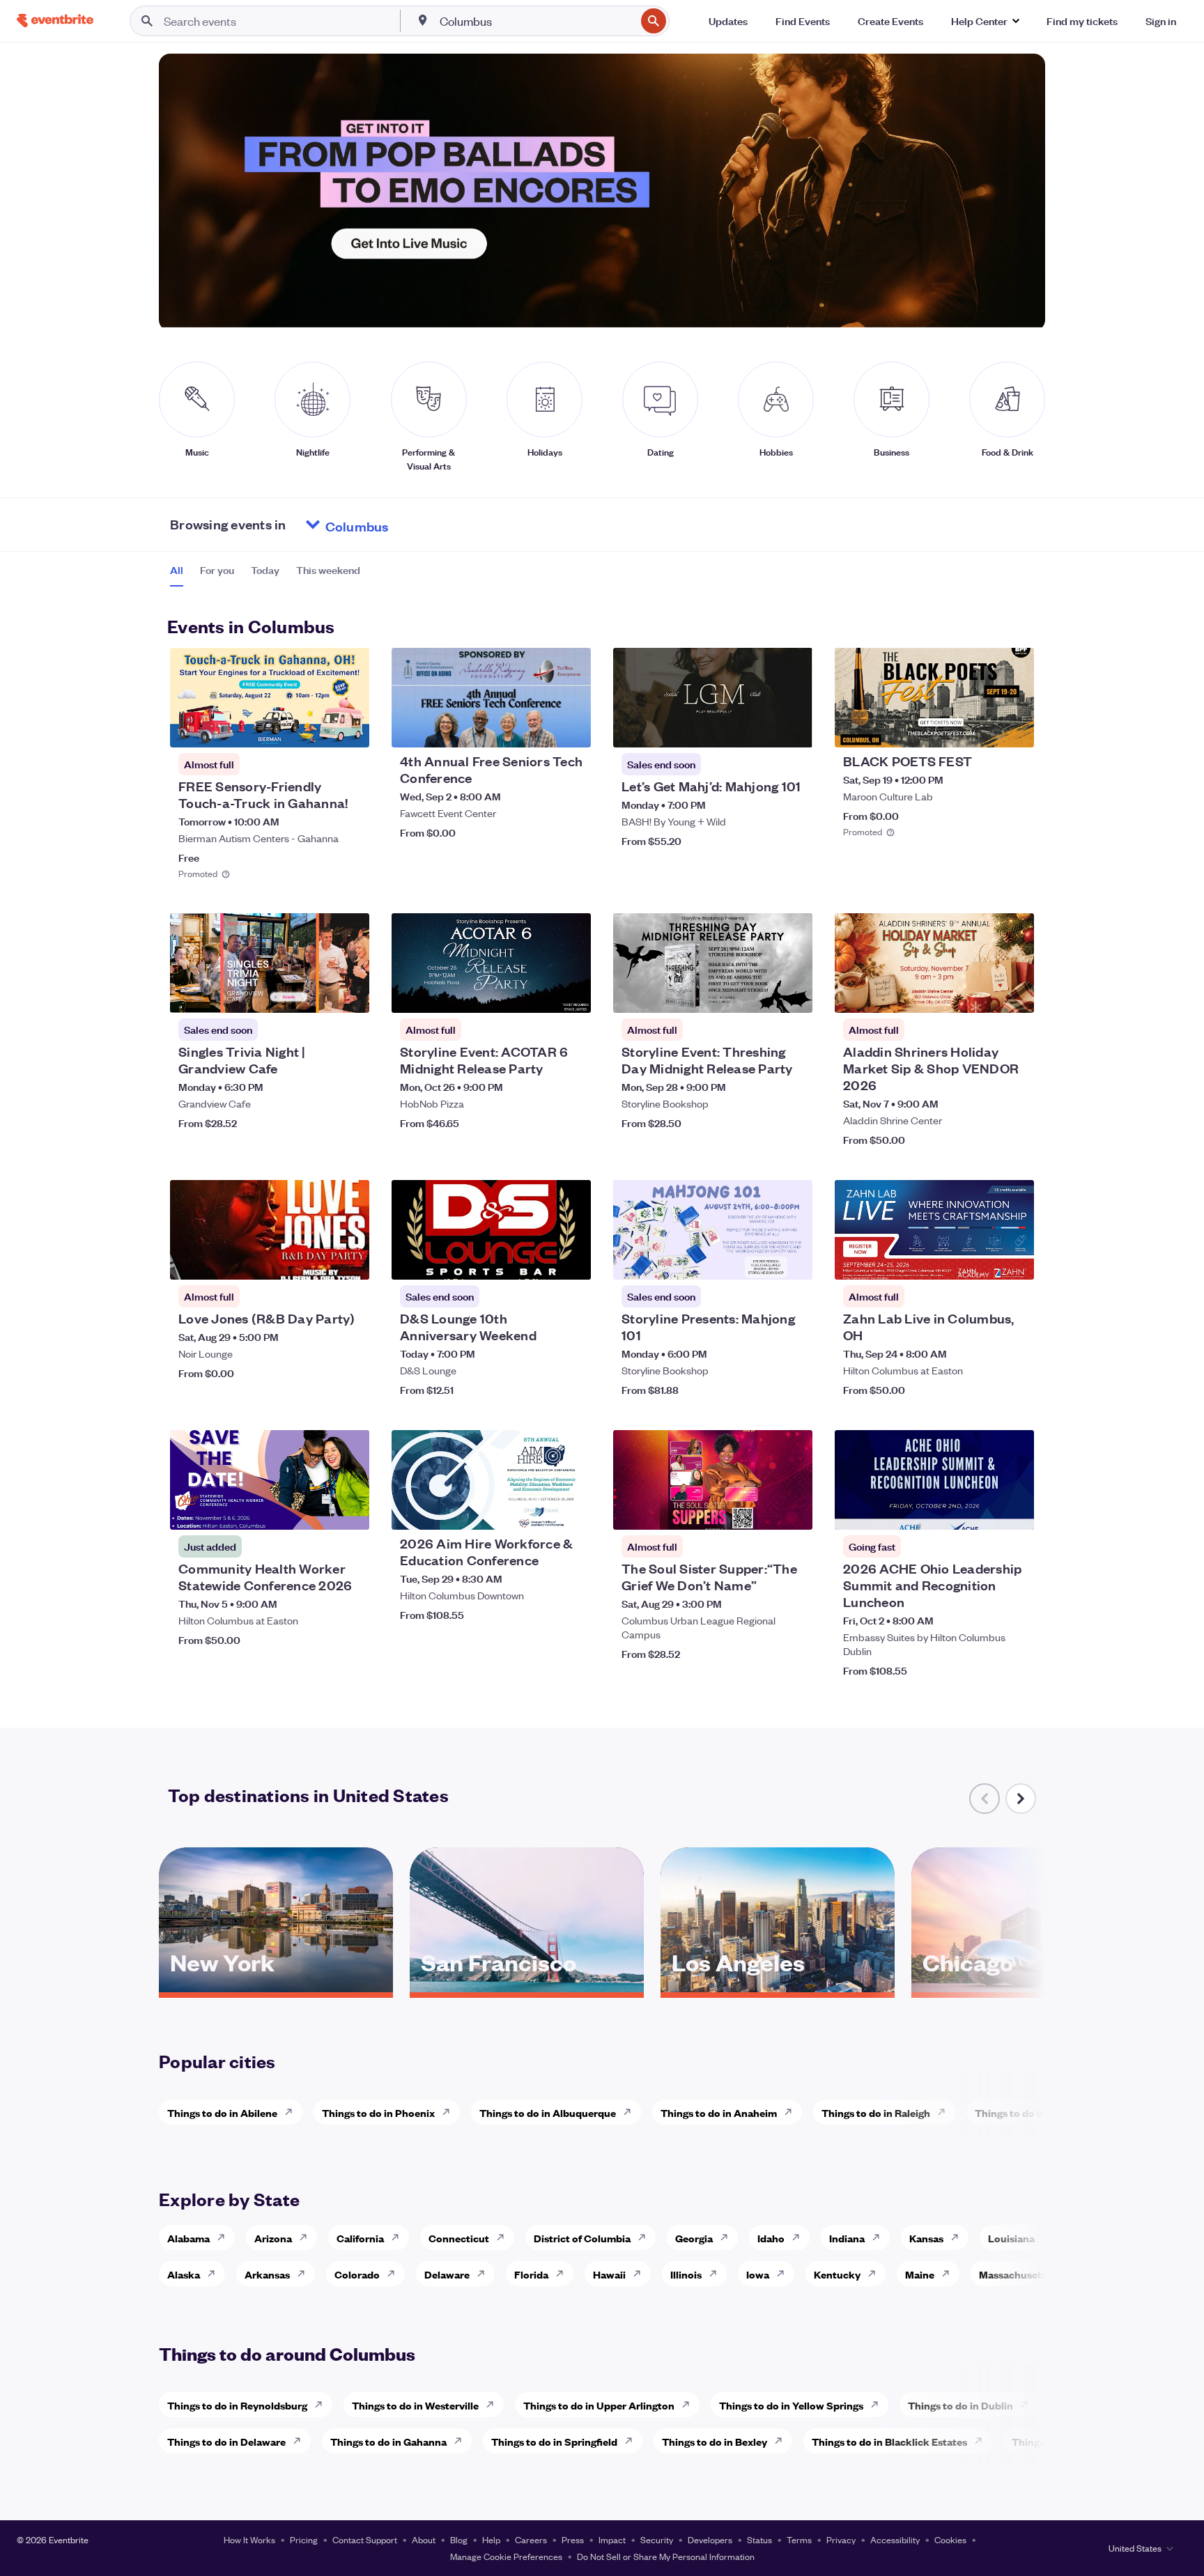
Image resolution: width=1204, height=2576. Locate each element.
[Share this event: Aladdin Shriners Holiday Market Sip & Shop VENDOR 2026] (1014, 993)
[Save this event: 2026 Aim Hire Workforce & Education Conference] (538, 1510)
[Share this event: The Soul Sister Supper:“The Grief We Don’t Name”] (793, 1510)
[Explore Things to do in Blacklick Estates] (982, 2441)
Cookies (950, 2539)
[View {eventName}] (270, 698)
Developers (710, 2539)
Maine (920, 2274)
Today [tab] (265, 570)
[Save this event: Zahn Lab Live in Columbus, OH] (981, 1260)
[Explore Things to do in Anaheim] (792, 2112)
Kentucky (837, 2274)
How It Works (249, 2539)
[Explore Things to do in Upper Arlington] (690, 2405)
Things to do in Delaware (226, 2441)
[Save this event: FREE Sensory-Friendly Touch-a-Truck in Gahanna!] (316, 728)
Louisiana (1011, 2238)
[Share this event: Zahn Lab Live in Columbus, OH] (1014, 1260)
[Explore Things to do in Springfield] (633, 2441)
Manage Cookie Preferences (506, 2556)
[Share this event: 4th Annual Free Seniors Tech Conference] (571, 728)
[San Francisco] (527, 1987)
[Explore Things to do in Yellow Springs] (879, 2405)
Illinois (686, 2274)
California (360, 2238)
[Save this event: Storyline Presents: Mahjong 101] (759, 1260)
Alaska (184, 2274)
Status (759, 2539)
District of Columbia (582, 2238)
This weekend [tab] (328, 570)
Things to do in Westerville (415, 2405)
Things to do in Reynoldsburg (237, 2405)
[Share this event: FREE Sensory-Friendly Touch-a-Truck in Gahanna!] (350, 728)
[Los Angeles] (778, 1987)
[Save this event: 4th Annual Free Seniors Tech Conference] (538, 728)
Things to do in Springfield (554, 2441)
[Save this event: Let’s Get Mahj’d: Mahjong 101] (759, 728)
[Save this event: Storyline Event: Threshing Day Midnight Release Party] (759, 993)
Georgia (694, 2238)
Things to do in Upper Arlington (599, 2405)
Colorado (357, 2274)
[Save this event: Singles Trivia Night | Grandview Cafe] (316, 993)
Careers (531, 2539)
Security (657, 2539)
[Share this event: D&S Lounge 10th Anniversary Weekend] (571, 1260)
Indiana (847, 2238)
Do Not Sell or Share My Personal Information (666, 2556)
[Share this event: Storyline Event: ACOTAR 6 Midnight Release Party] (571, 993)
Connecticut (459, 2238)
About (424, 2539)
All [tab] (177, 570)
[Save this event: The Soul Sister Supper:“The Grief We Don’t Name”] (759, 1510)
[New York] (276, 1987)
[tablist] (265, 575)
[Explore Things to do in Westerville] (494, 2405)
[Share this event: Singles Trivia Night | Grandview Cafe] (350, 993)
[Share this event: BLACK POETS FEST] (1014, 728)
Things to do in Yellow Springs (791, 2405)
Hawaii (609, 2274)
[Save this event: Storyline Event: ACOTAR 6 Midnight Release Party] (538, 993)
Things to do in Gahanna (388, 2441)
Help (491, 2539)
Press (573, 2539)
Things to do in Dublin (960, 2405)
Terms (799, 2539)
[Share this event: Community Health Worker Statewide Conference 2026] (350, 1510)
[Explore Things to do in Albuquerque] (631, 2112)
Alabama (188, 2238)
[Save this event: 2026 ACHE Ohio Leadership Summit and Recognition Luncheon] (981, 1510)
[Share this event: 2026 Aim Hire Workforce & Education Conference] (571, 1510)
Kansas (926, 2238)
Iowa (758, 2274)
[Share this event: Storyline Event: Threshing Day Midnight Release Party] (793, 993)
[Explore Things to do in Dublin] (1028, 2405)
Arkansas (267, 2274)
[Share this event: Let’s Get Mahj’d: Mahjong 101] (793, 728)
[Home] (55, 21)
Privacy (841, 2539)
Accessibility (895, 2539)
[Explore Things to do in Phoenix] (450, 2112)
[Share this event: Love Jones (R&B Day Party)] (350, 1260)
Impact (612, 2539)
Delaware (447, 2274)
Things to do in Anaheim (719, 2112)
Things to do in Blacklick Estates (889, 2441)
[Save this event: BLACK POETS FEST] (981, 728)
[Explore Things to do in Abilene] (293, 2112)
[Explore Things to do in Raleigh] (946, 2112)
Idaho (771, 2238)
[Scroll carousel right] (1021, 1799)
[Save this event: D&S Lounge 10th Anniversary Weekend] (538, 1260)
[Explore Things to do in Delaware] (301, 2441)
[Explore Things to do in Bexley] (782, 2441)
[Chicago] (1028, 1987)
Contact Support (365, 2539)
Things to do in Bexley (715, 2441)
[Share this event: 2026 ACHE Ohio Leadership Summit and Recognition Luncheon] (1014, 1510)
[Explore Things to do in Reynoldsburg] (323, 2405)
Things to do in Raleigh (876, 2112)
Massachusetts (1015, 2274)
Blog (459, 2539)
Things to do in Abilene (222, 2112)
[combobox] (537, 21)
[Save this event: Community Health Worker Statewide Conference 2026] (316, 1510)
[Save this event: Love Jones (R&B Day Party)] (316, 1260)
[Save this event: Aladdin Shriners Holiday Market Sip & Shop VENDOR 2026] (981, 993)
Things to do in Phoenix (378, 2112)
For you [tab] (217, 570)
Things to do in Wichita (1030, 2112)
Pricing (304, 2539)
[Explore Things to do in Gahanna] (462, 2441)
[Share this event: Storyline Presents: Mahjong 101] (793, 1260)
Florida (531, 2274)
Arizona (273, 2238)
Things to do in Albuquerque (548, 2112)
